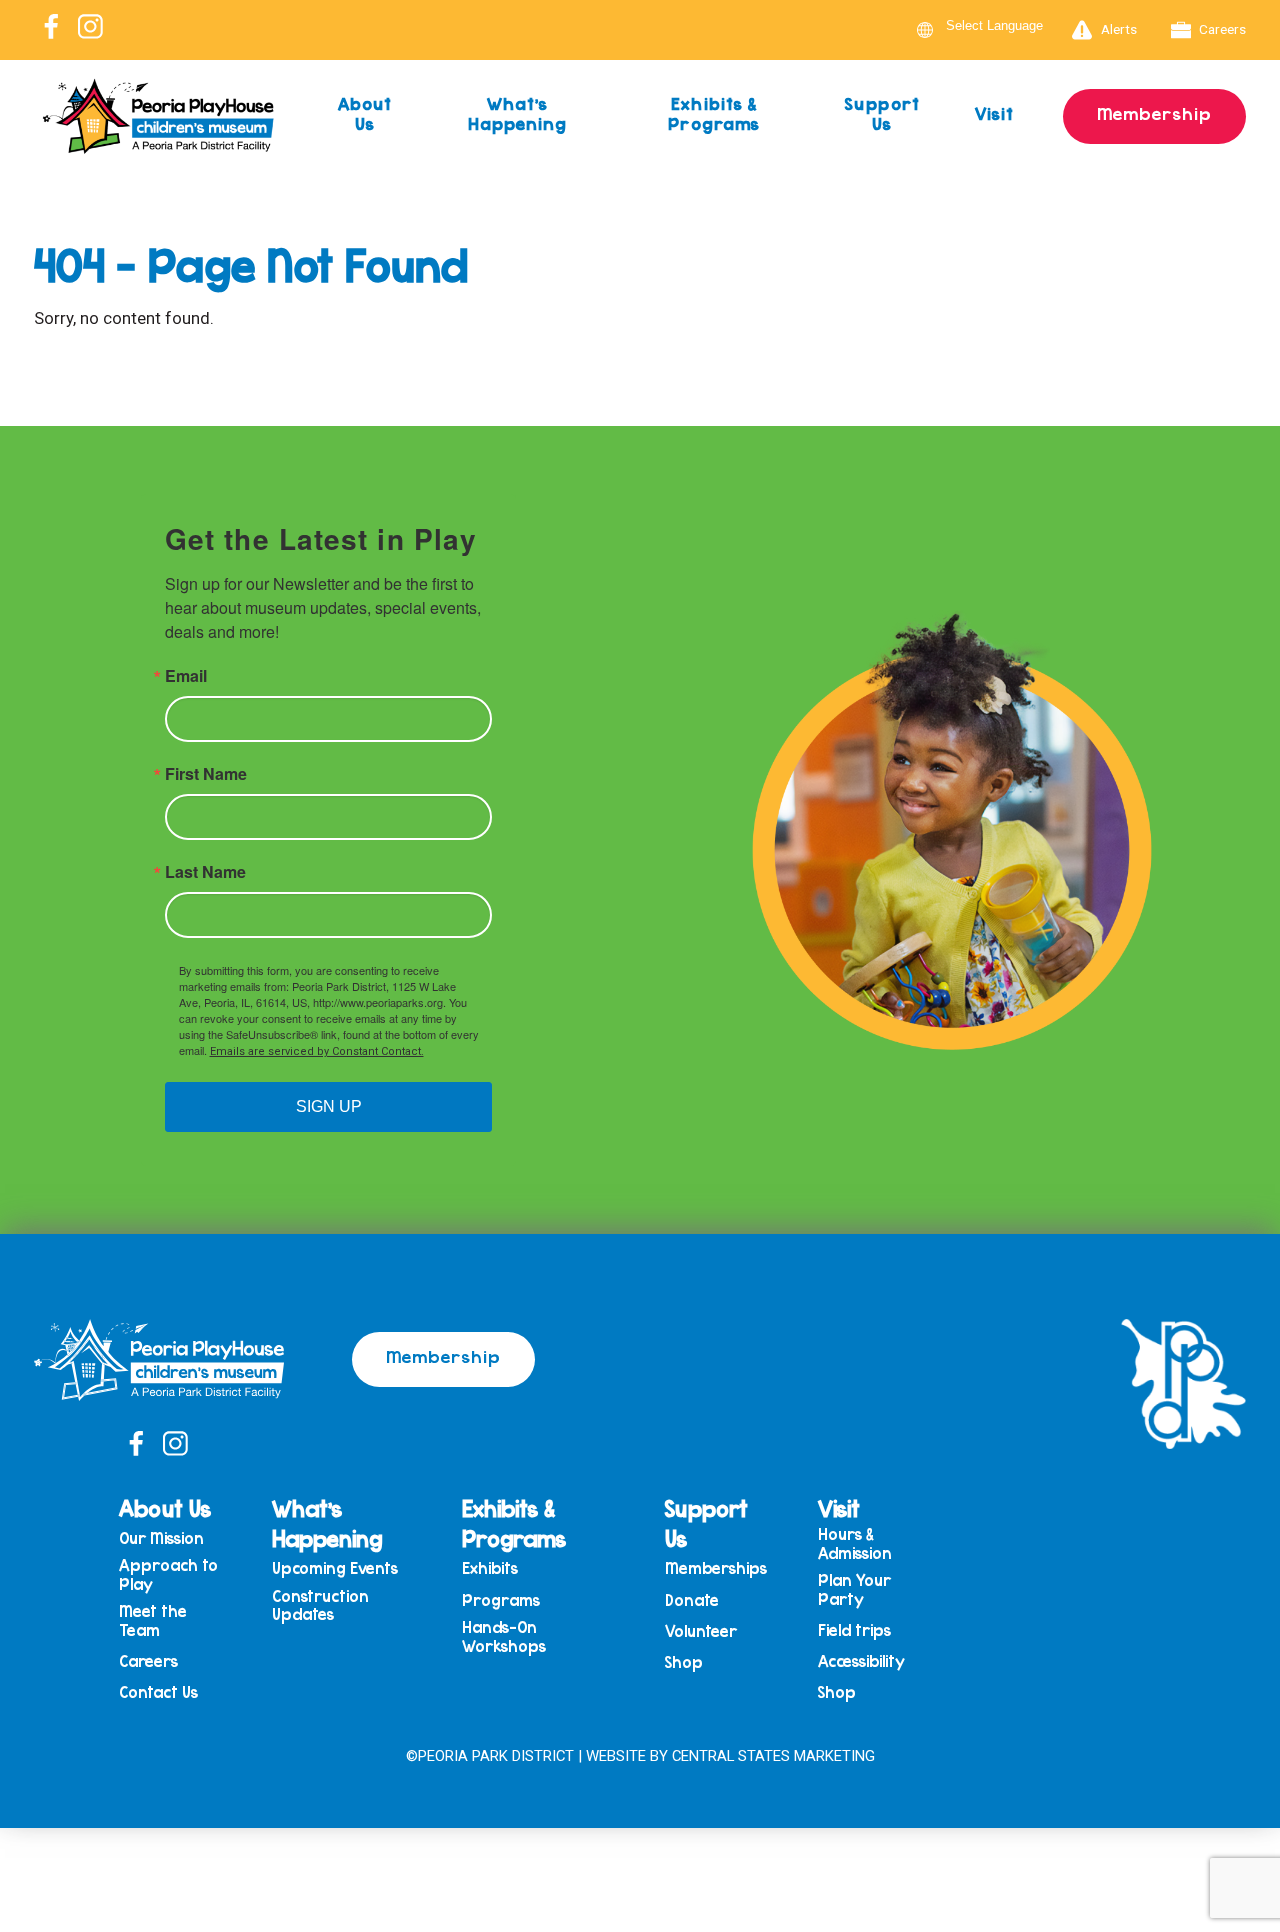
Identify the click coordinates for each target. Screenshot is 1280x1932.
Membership (1154, 113)
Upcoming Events (335, 1568)
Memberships (716, 1568)
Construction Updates (320, 1605)
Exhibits (490, 1568)
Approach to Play (168, 1574)
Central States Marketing (773, 1756)
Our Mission (161, 1538)
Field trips (854, 1630)
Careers (1222, 29)
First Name (206, 774)
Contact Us (158, 1692)
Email (186, 676)
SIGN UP (329, 1106)
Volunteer (701, 1631)
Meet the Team (153, 1620)
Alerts (1119, 29)
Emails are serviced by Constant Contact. (317, 1051)
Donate (692, 1600)
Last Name (205, 872)
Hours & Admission (855, 1543)
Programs (501, 1600)
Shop (684, 1662)
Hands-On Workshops (504, 1636)
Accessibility (861, 1661)
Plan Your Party (854, 1589)
